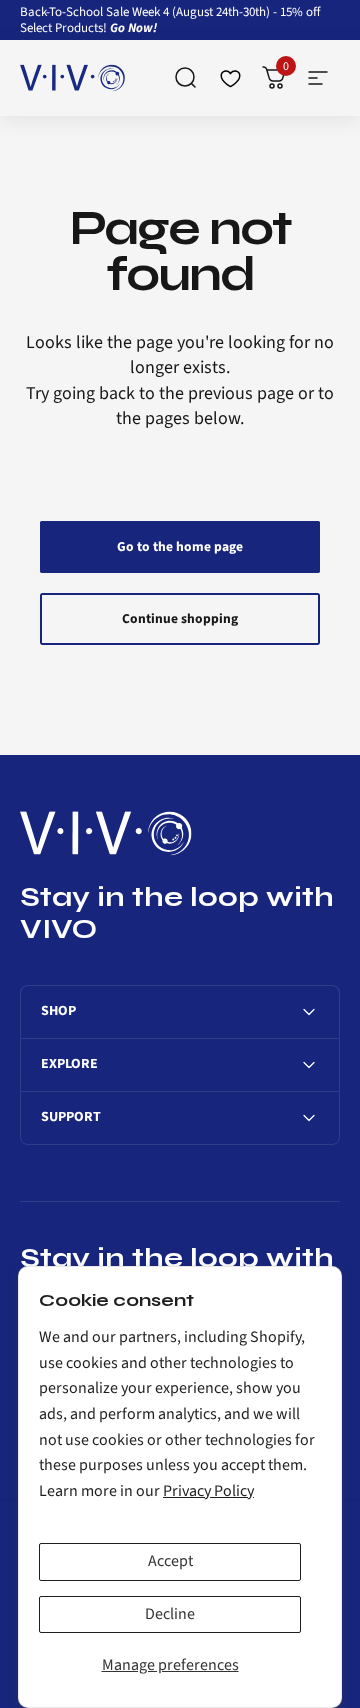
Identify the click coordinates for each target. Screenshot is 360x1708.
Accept (170, 1561)
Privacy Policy (208, 1491)
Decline (170, 1614)
